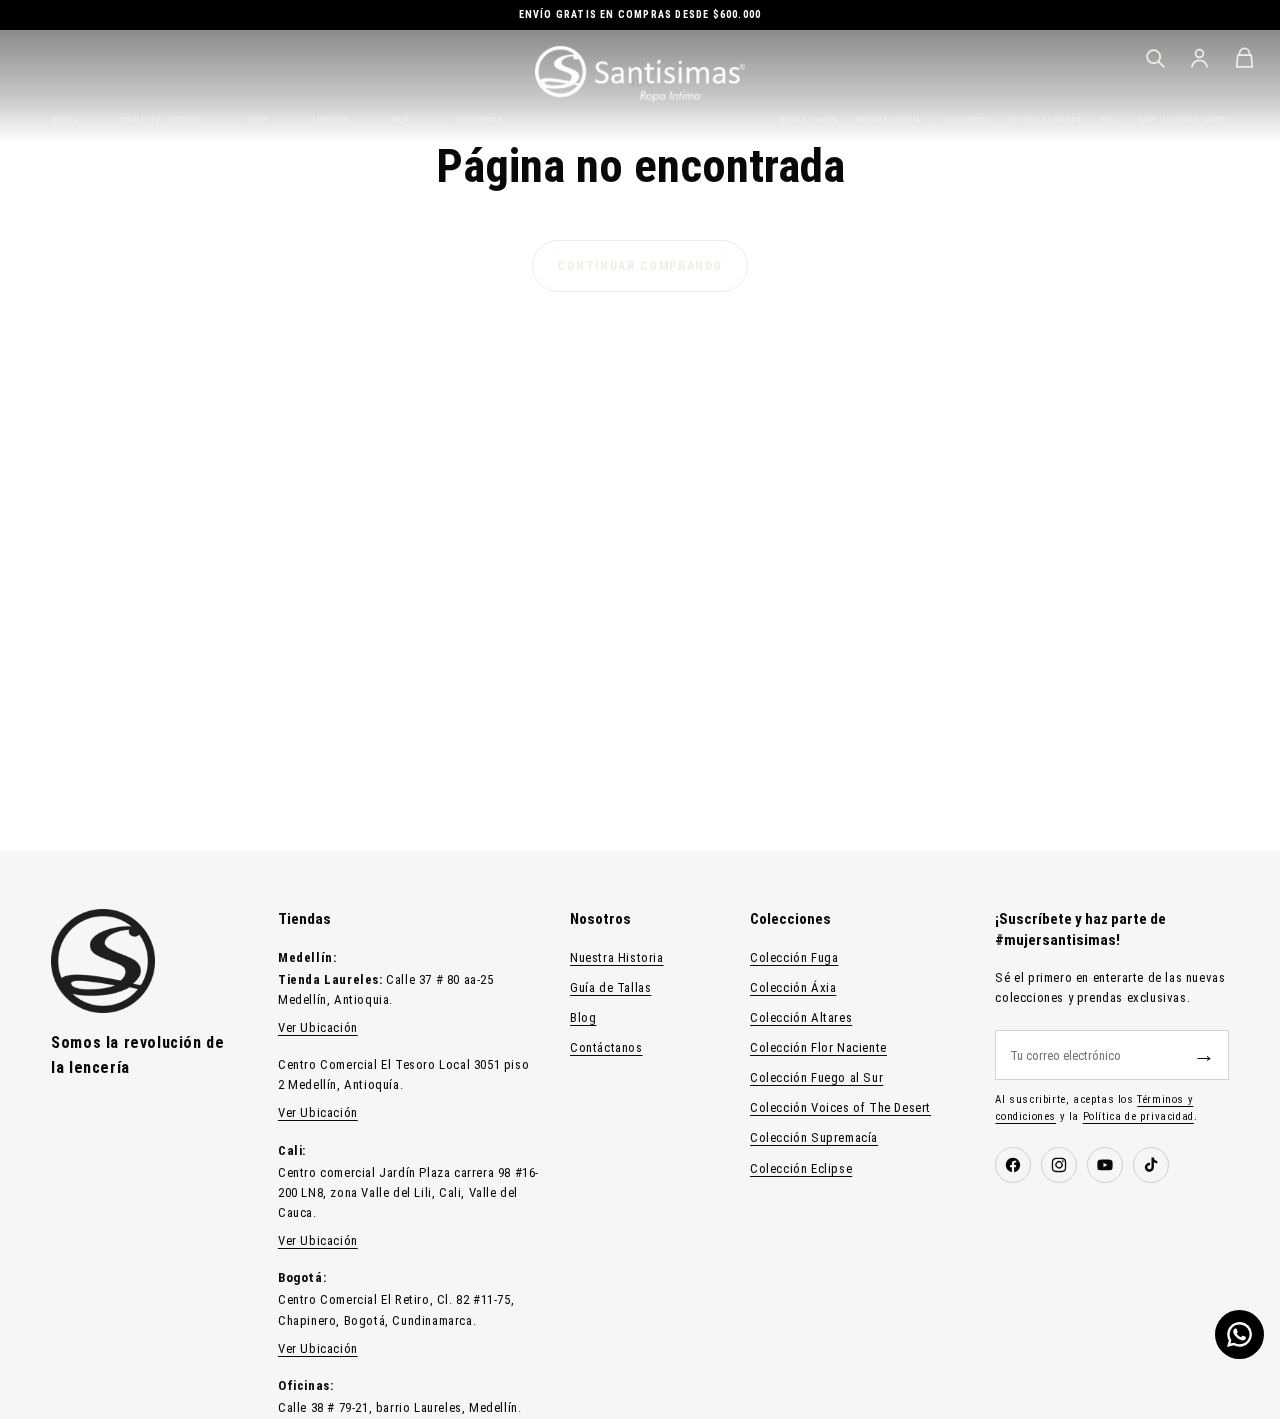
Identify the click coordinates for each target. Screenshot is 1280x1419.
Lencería (331, 119)
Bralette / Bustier (160, 119)
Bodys (64, 119)
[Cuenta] (1200, 58)
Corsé (256, 119)
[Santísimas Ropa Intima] (640, 74)
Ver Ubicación (318, 1027)
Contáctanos (606, 1047)
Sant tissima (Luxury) (1183, 119)
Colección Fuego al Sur (816, 1077)
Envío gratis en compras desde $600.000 (640, 14)
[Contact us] (1239, 1334)
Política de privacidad (1138, 1116)
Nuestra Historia (617, 957)
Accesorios (966, 119)
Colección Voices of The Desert (840, 1107)
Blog (583, 1017)
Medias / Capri (807, 119)
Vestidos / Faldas (1044, 119)
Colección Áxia (793, 987)
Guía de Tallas (610, 987)
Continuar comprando (640, 266)
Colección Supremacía (814, 1137)
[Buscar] (1155, 58)
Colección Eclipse (801, 1168)
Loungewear (477, 119)
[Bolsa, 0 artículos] (1245, 58)
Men (400, 119)
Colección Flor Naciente (818, 1047)
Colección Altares (801, 1017)
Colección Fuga (794, 957)
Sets (1110, 119)
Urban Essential (889, 119)
